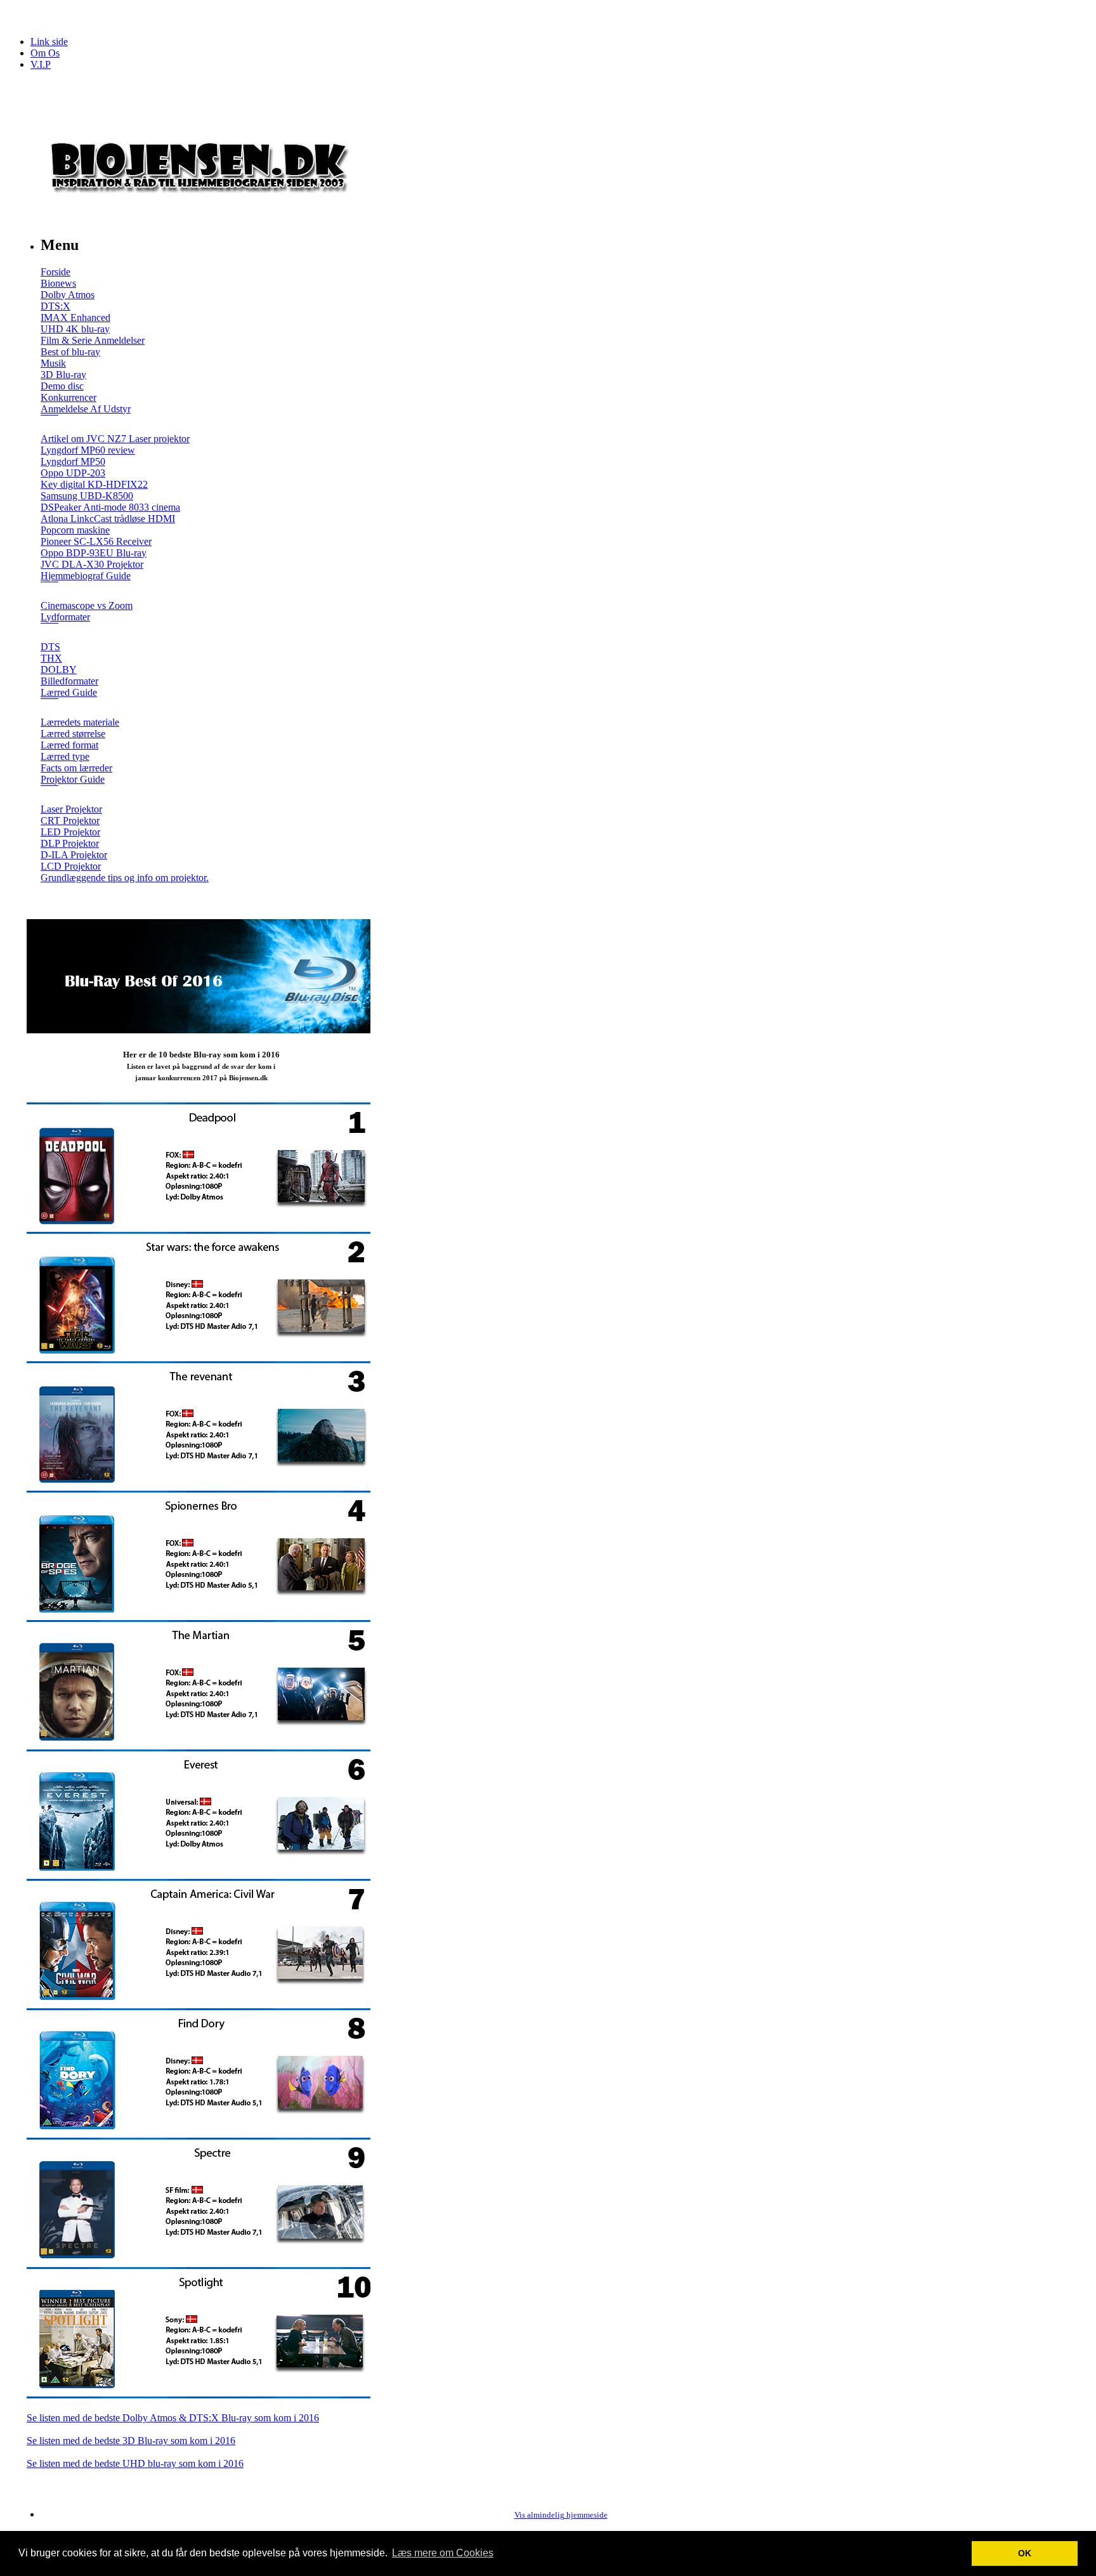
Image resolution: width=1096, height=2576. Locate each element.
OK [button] (1025, 2553)
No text (19, 16)
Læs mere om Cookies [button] (443, 2553)
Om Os (45, 53)
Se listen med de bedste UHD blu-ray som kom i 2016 (135, 2463)
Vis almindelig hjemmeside (561, 2515)
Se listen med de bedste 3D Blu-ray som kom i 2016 (131, 2441)
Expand (49, 424)
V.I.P (41, 64)
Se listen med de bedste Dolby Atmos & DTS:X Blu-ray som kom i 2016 (173, 2418)
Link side (49, 42)
